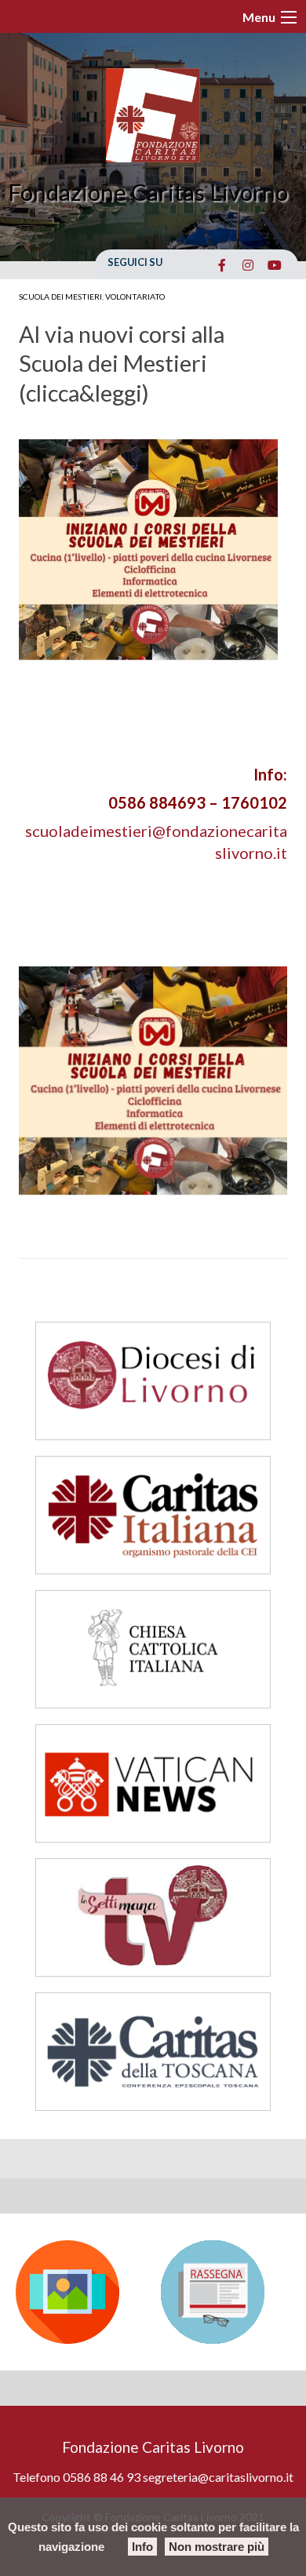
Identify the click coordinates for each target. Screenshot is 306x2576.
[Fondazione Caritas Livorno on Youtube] (274, 265)
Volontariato (135, 297)
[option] (80, 2292)
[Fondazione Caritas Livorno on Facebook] (222, 265)
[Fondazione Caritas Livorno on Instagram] (248, 265)
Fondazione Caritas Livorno (148, 192)
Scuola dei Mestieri (60, 297)
